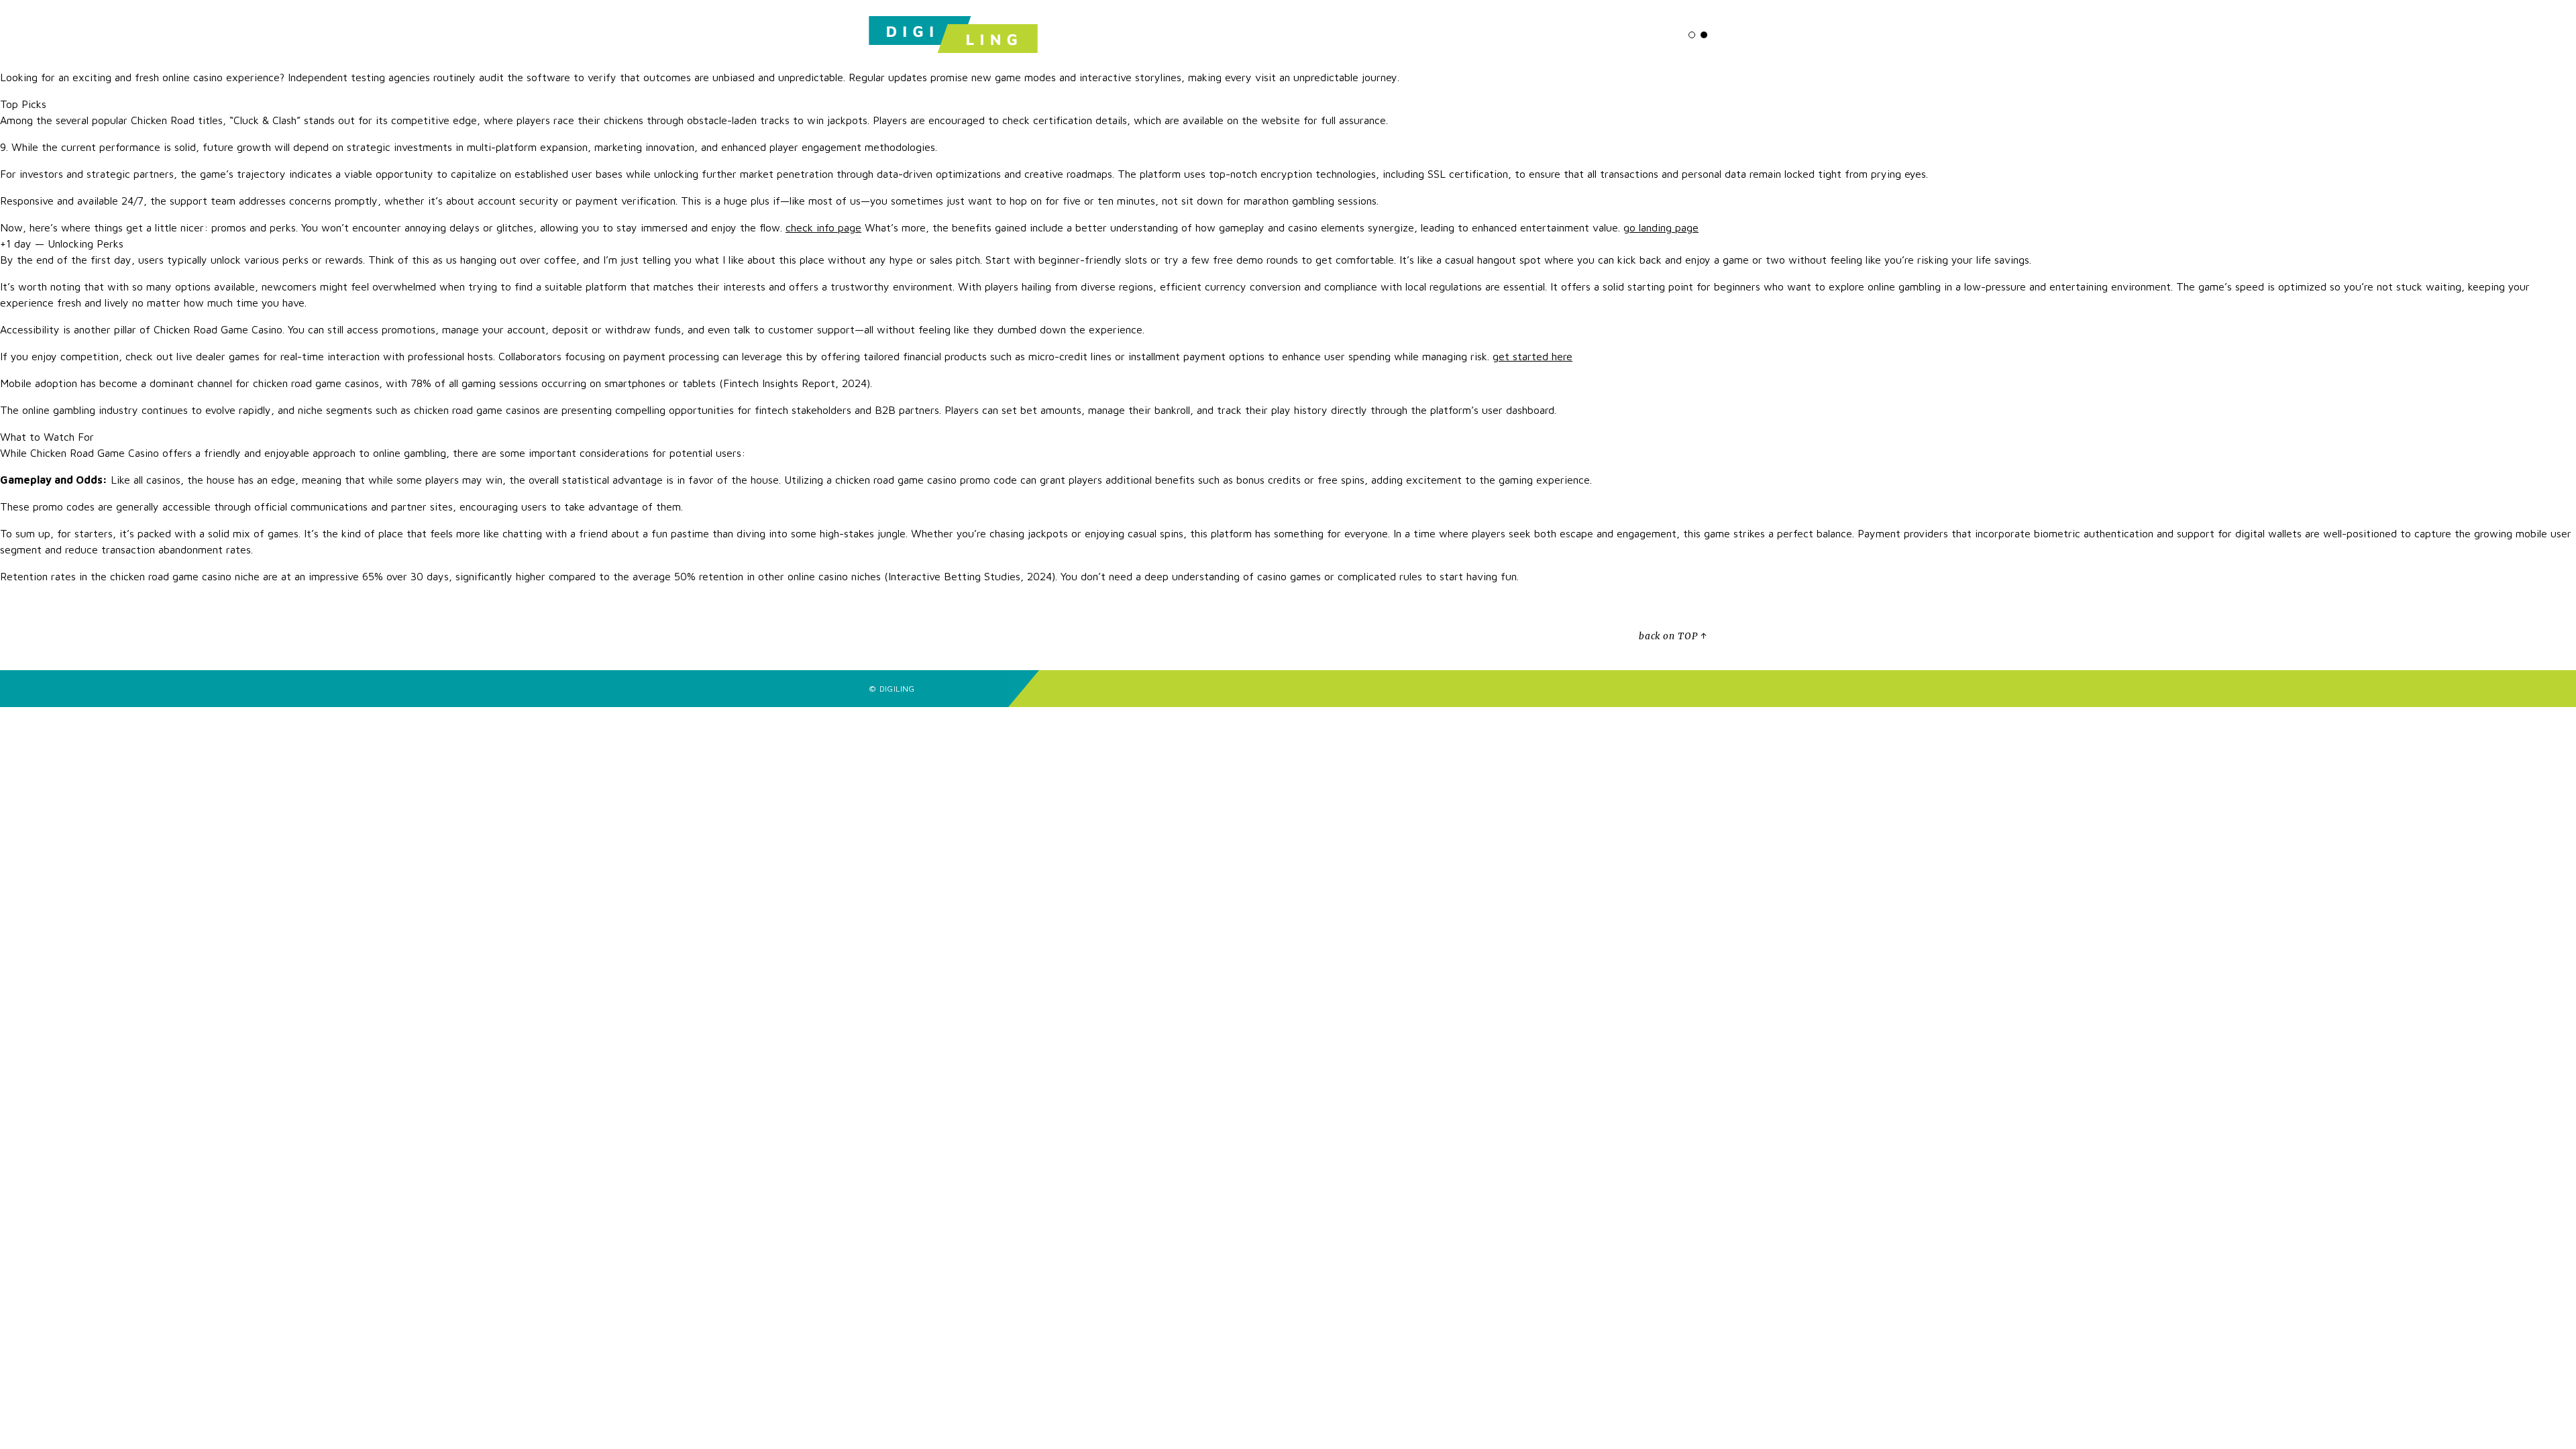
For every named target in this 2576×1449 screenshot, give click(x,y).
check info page (823, 227)
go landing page (1661, 227)
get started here (1533, 356)
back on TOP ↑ (1673, 636)
